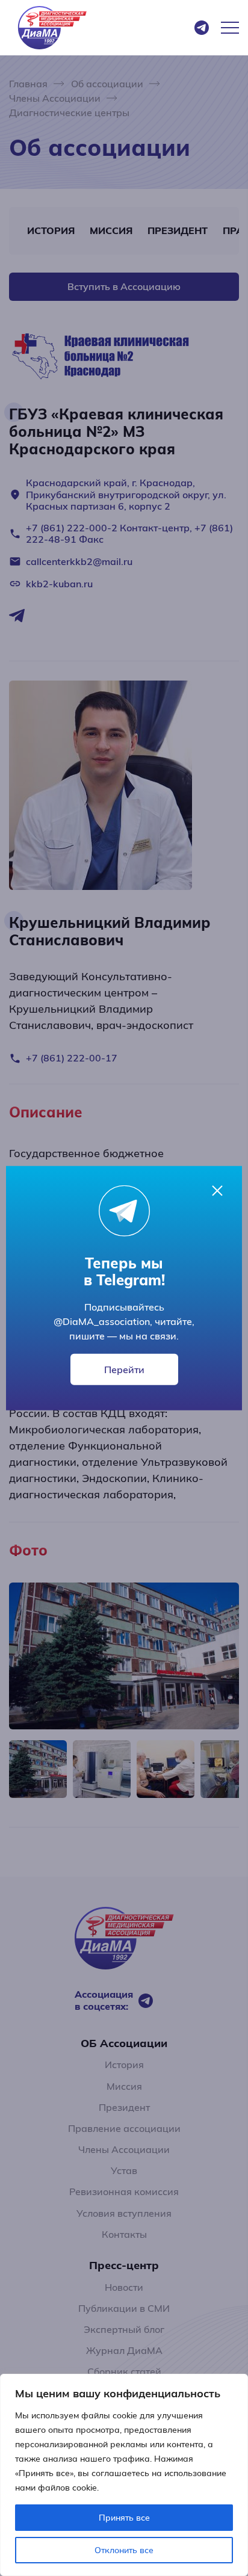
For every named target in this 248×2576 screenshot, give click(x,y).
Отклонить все (124, 2550)
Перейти (124, 1370)
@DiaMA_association (102, 1321)
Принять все (124, 2518)
